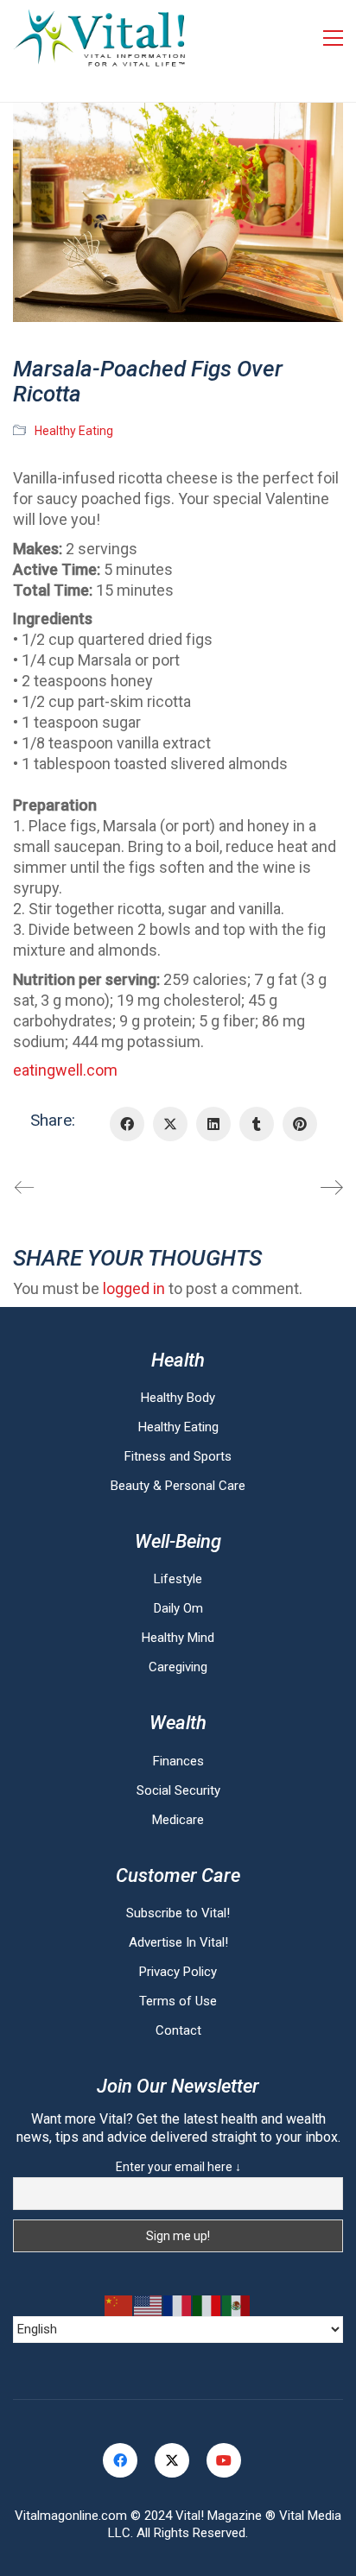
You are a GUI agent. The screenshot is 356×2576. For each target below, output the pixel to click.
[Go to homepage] (99, 38)
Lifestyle (178, 1579)
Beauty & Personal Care (178, 1486)
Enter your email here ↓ (178, 2167)
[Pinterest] (300, 1124)
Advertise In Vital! (178, 1942)
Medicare (178, 1820)
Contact (178, 2030)
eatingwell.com (65, 1070)
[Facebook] (127, 1124)
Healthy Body (178, 1398)
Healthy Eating (74, 431)
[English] (149, 2306)
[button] (333, 38)
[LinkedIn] (213, 1124)
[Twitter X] (170, 1124)
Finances (178, 1761)
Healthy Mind (178, 1638)
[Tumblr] (257, 1124)
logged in (134, 1288)
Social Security (178, 1790)
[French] (178, 2306)
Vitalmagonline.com (71, 2516)
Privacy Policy (178, 1972)
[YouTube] (224, 2460)
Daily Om (178, 1608)
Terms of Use (178, 2001)
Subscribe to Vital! (178, 1913)
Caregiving (178, 1667)
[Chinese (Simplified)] (119, 2306)
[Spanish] (237, 2306)
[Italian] (207, 2306)
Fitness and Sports (178, 1456)
